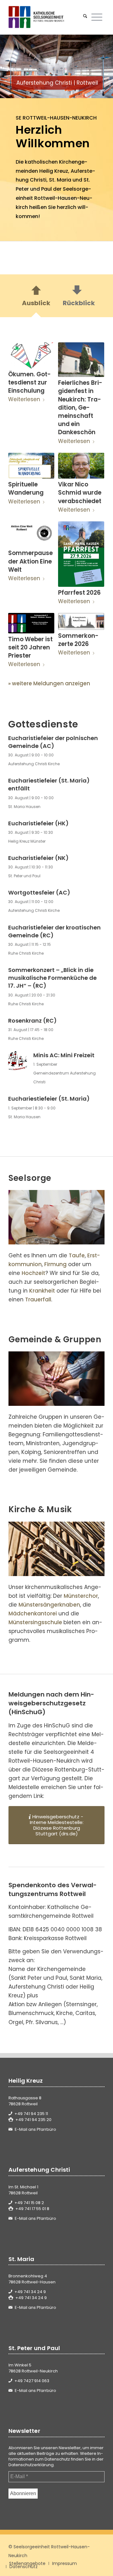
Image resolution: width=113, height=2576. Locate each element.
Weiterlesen (24, 399)
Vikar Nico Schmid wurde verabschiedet (80, 493)
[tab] (36, 298)
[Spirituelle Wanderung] (31, 466)
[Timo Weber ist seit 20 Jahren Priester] (31, 623)
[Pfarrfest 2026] (81, 554)
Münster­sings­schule (35, 1622)
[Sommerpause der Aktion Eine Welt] (31, 534)
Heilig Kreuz (54, 171)
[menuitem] (85, 17)
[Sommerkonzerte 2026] (81, 621)
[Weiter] (99, 66)
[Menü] (97, 17)
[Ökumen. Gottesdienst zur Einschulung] (31, 355)
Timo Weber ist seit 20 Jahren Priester (30, 647)
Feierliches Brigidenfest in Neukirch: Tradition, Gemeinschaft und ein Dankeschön (80, 407)
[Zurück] (14, 66)
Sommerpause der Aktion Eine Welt (30, 561)
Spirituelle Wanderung (26, 488)
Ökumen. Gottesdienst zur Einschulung (30, 382)
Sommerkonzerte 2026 (78, 640)
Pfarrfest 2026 (79, 593)
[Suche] (85, 17)
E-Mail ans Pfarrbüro (35, 2129)
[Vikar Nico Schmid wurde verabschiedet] (81, 466)
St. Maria (60, 180)
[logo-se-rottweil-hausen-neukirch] (47, 17)
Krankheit (42, 1291)
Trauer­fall (38, 1299)
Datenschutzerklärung (31, 2465)
